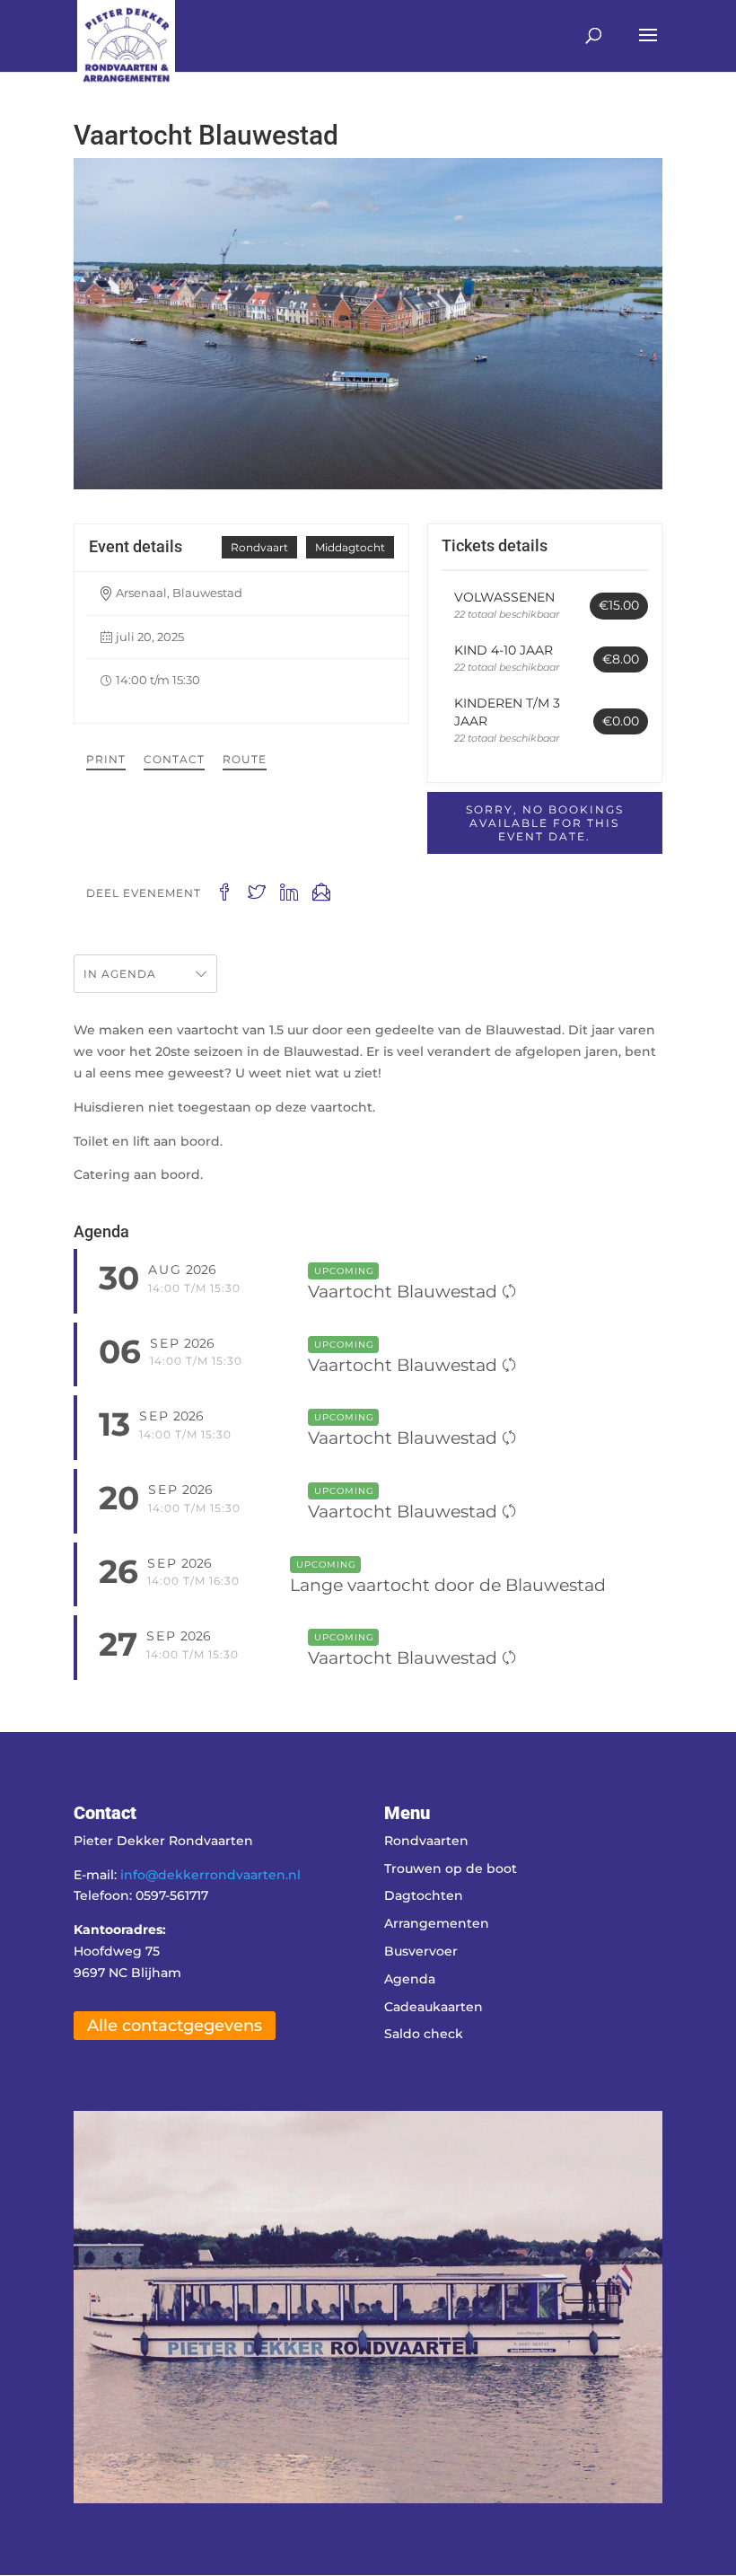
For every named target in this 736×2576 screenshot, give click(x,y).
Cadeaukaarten (434, 2007)
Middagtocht (350, 547)
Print (106, 759)
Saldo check (424, 2034)
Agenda (410, 1979)
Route (245, 759)
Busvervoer (421, 1951)
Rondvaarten (426, 1841)
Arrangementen (437, 1923)
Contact (174, 759)
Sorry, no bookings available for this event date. (545, 823)
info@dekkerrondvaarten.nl (210, 1875)
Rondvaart (259, 547)
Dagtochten (424, 1895)
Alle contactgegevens (175, 2026)
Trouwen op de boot (451, 1868)
